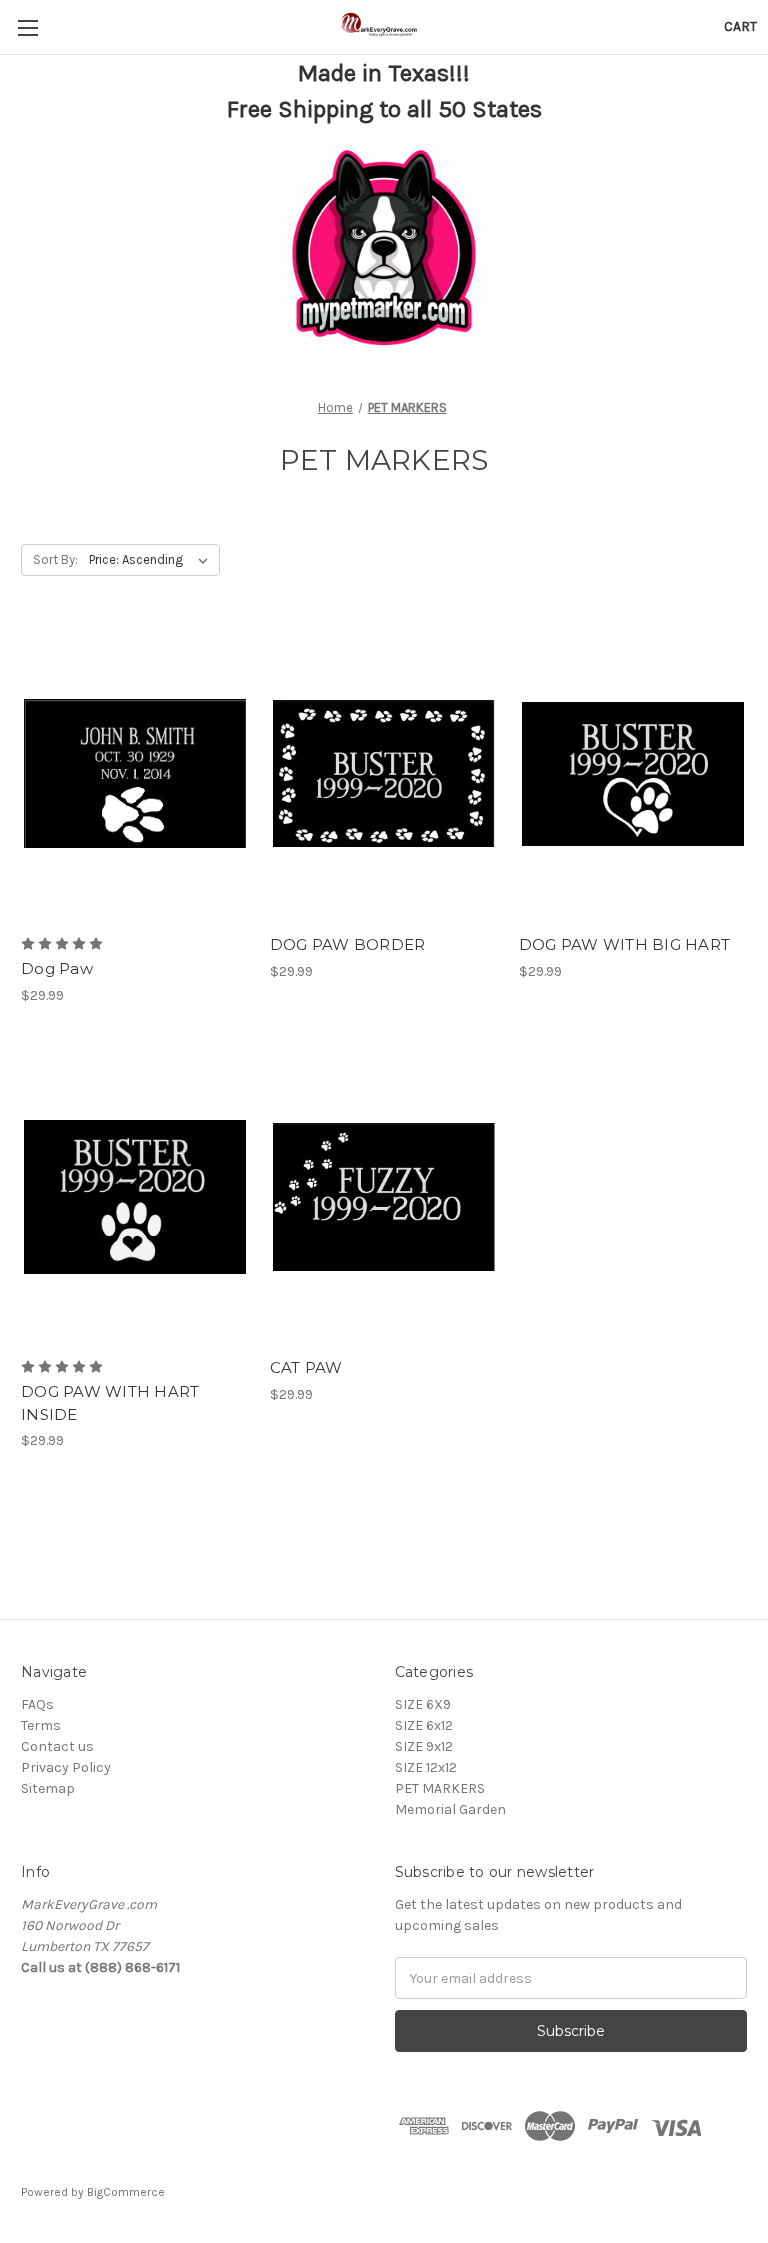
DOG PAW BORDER (348, 944)
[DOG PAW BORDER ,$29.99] (384, 774)
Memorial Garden (450, 1809)
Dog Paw (57, 968)
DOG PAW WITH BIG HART (624, 944)
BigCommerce (126, 2192)
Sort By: (55, 559)
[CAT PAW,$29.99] (384, 1197)
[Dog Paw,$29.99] (135, 774)
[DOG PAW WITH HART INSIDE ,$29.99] (135, 1197)
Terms (41, 1725)
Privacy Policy (66, 1767)
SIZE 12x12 (426, 1767)
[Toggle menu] (27, 27)
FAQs (37, 1704)
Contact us (57, 1746)
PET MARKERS (440, 1788)
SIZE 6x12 (424, 1725)
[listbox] (152, 560)
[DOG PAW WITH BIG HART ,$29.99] (633, 774)
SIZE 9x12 (424, 1746)
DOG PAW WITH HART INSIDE (110, 1403)
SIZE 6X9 (423, 1704)
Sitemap (48, 1788)
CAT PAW (306, 1367)
